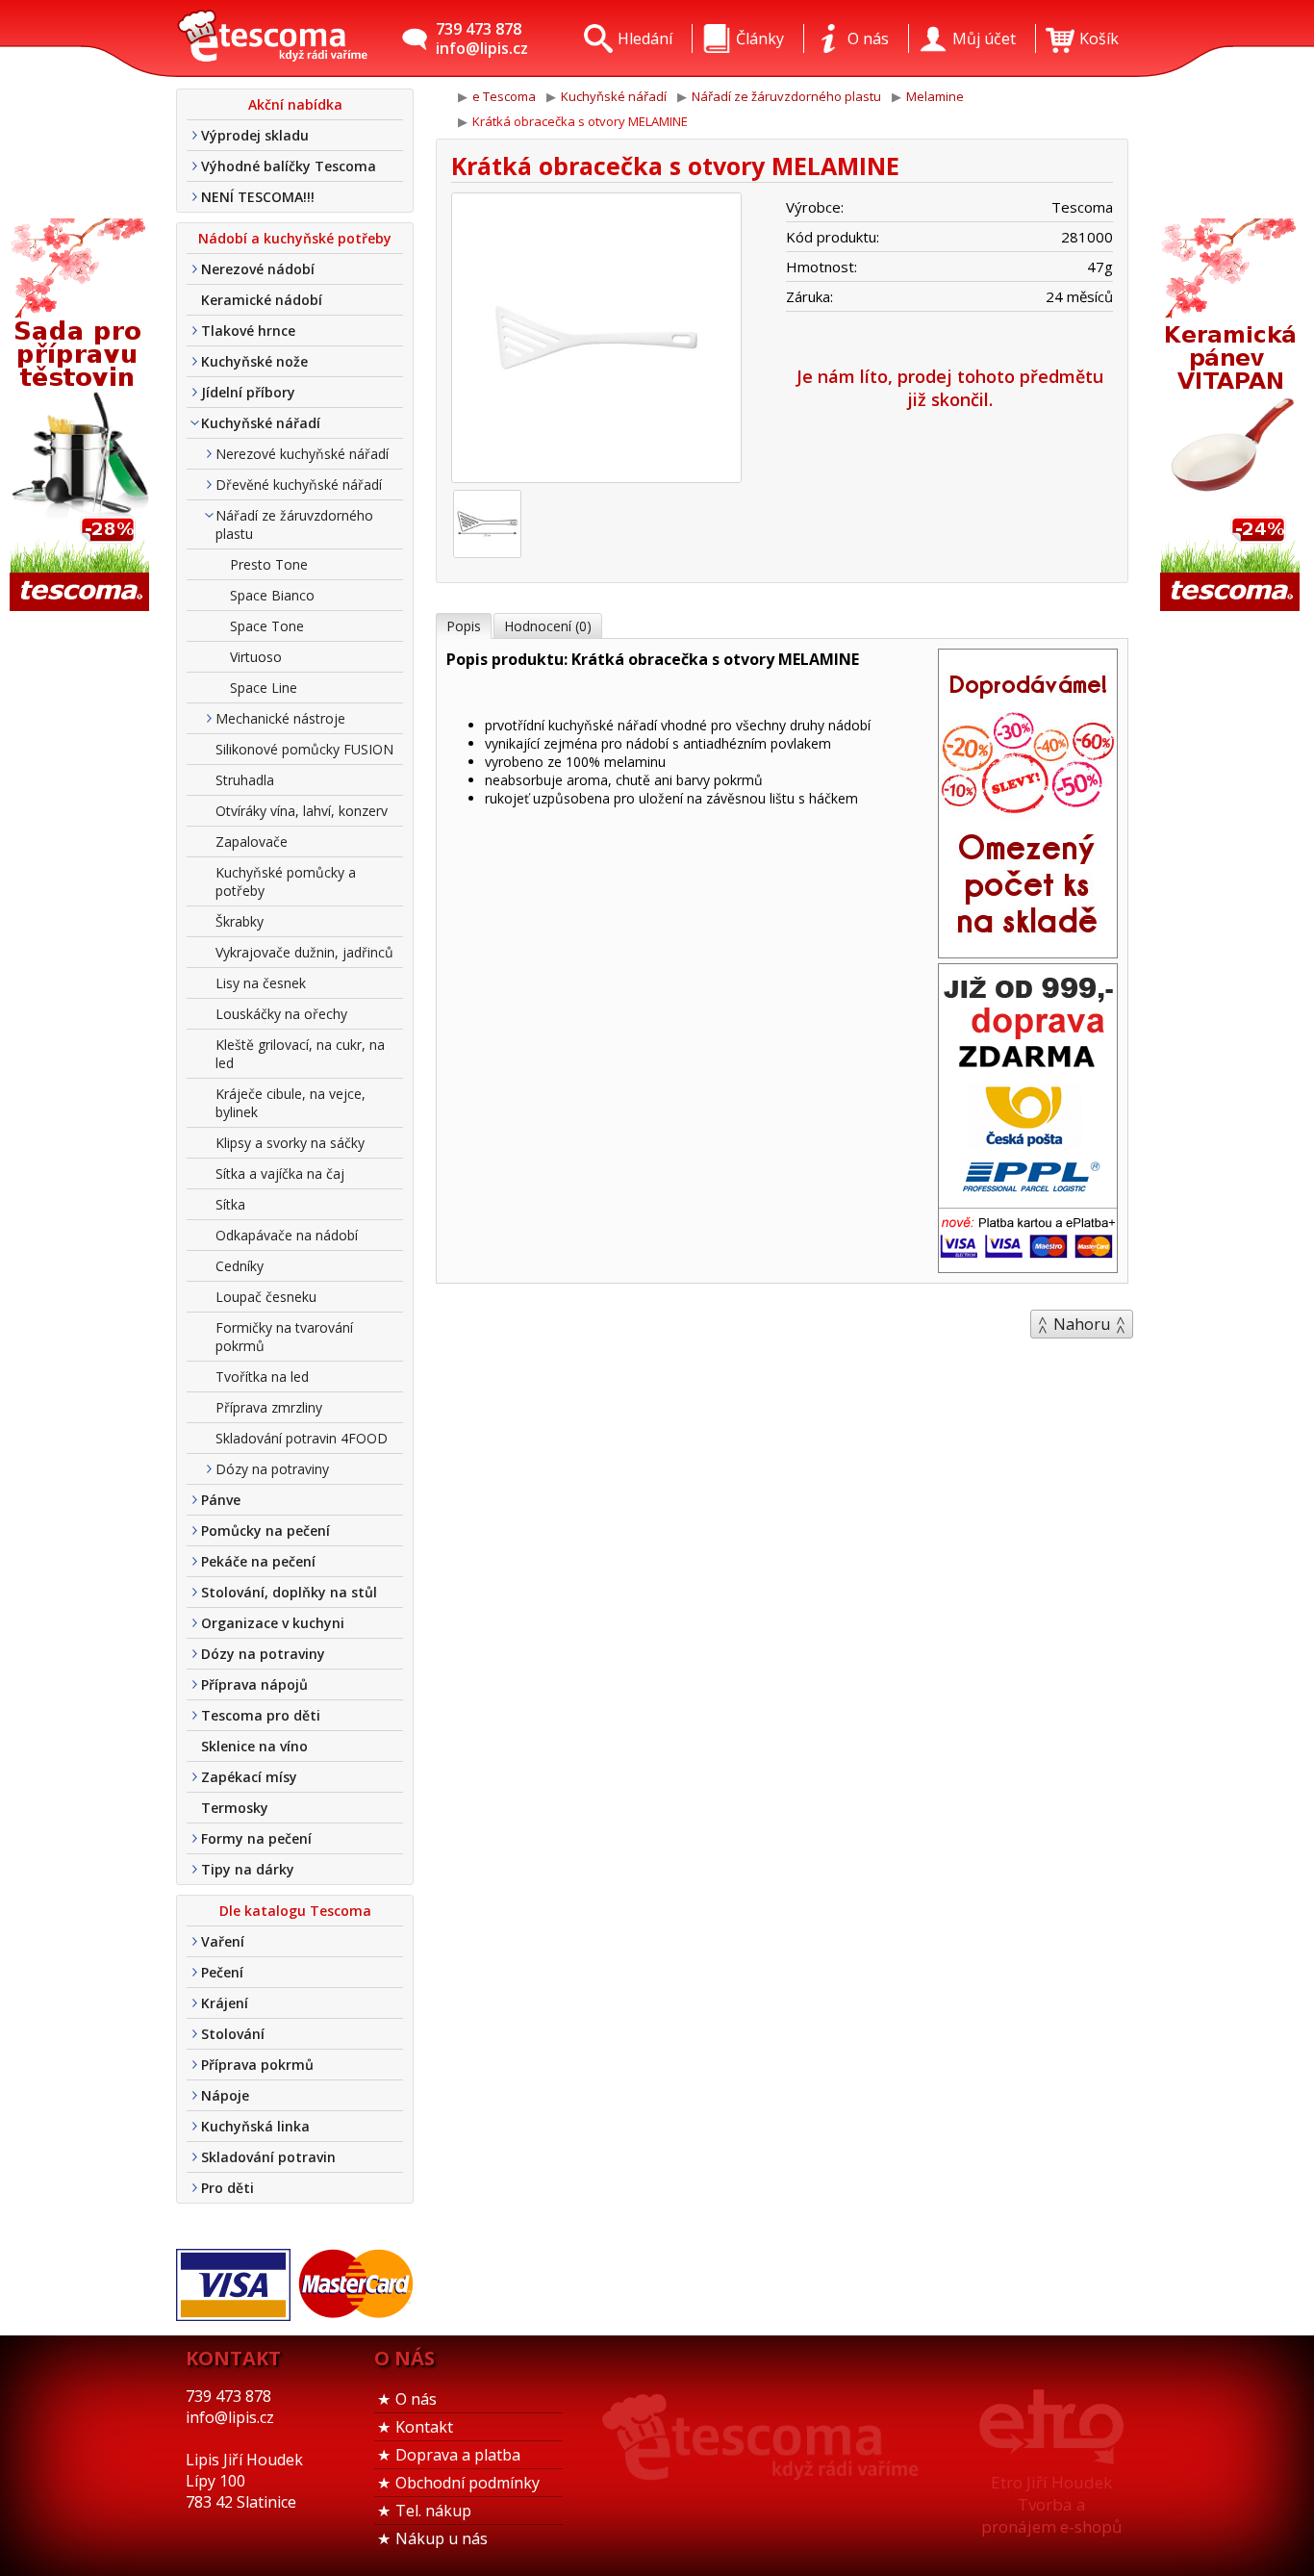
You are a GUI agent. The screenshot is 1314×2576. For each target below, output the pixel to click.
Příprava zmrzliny (269, 1407)
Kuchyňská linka (255, 2126)
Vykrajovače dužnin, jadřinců (304, 952)
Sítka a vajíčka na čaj (280, 1173)
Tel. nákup (433, 2511)
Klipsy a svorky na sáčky (290, 1143)
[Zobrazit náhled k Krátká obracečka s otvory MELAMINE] (596, 340)
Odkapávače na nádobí (287, 1235)
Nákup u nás (442, 2538)
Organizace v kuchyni (273, 1623)
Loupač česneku (266, 1297)
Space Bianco (272, 595)
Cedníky (240, 1266)
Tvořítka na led (262, 1377)
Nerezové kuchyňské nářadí (302, 454)
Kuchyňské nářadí (261, 423)
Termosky (235, 1808)
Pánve (221, 1500)
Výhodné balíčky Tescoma (289, 166)
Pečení (222, 1972)
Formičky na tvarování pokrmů (284, 1337)
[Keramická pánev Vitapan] (1232, 416)
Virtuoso (256, 657)
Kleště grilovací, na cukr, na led (300, 1054)
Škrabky (240, 921)
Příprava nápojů (254, 1684)
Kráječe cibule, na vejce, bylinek (291, 1103)
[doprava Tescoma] (1028, 1266)
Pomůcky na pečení (265, 1530)
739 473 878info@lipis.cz (482, 38)
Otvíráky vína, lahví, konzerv (302, 811)
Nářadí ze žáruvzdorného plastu (294, 524)
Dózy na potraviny (272, 1469)
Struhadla (245, 780)
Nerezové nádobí (258, 269)
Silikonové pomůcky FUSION (304, 749)
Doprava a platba (458, 2455)
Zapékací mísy (249, 1777)
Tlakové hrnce (248, 331)
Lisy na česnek (261, 983)
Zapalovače (252, 842)
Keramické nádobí (262, 300)
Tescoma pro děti (261, 1715)
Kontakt (424, 2427)
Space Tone (267, 626)
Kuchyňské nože (254, 361)
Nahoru (1082, 1324)
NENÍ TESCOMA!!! (258, 197)
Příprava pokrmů (257, 2065)
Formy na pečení (256, 1838)
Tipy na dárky (248, 1869)
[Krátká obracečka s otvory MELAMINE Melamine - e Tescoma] (272, 38)
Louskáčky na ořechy (281, 1014)
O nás (416, 2399)
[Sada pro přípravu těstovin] (82, 416)
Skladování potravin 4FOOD (302, 1438)
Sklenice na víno (254, 1746)
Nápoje (225, 2095)
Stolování (233, 2034)
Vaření (223, 1941)
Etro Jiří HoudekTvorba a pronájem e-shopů (1051, 2504)
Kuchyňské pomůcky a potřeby (286, 881)
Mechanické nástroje (280, 718)
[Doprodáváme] (1028, 952)
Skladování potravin (268, 2157)
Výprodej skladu (255, 135)
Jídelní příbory (248, 392)
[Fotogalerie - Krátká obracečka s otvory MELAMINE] (487, 524)
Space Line (264, 688)
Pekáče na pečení (258, 1561)
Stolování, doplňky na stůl (289, 1592)
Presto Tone (269, 564)
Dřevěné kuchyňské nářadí (299, 485)
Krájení (225, 2003)
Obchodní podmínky (467, 2483)
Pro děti (227, 2188)
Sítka (230, 1204)
